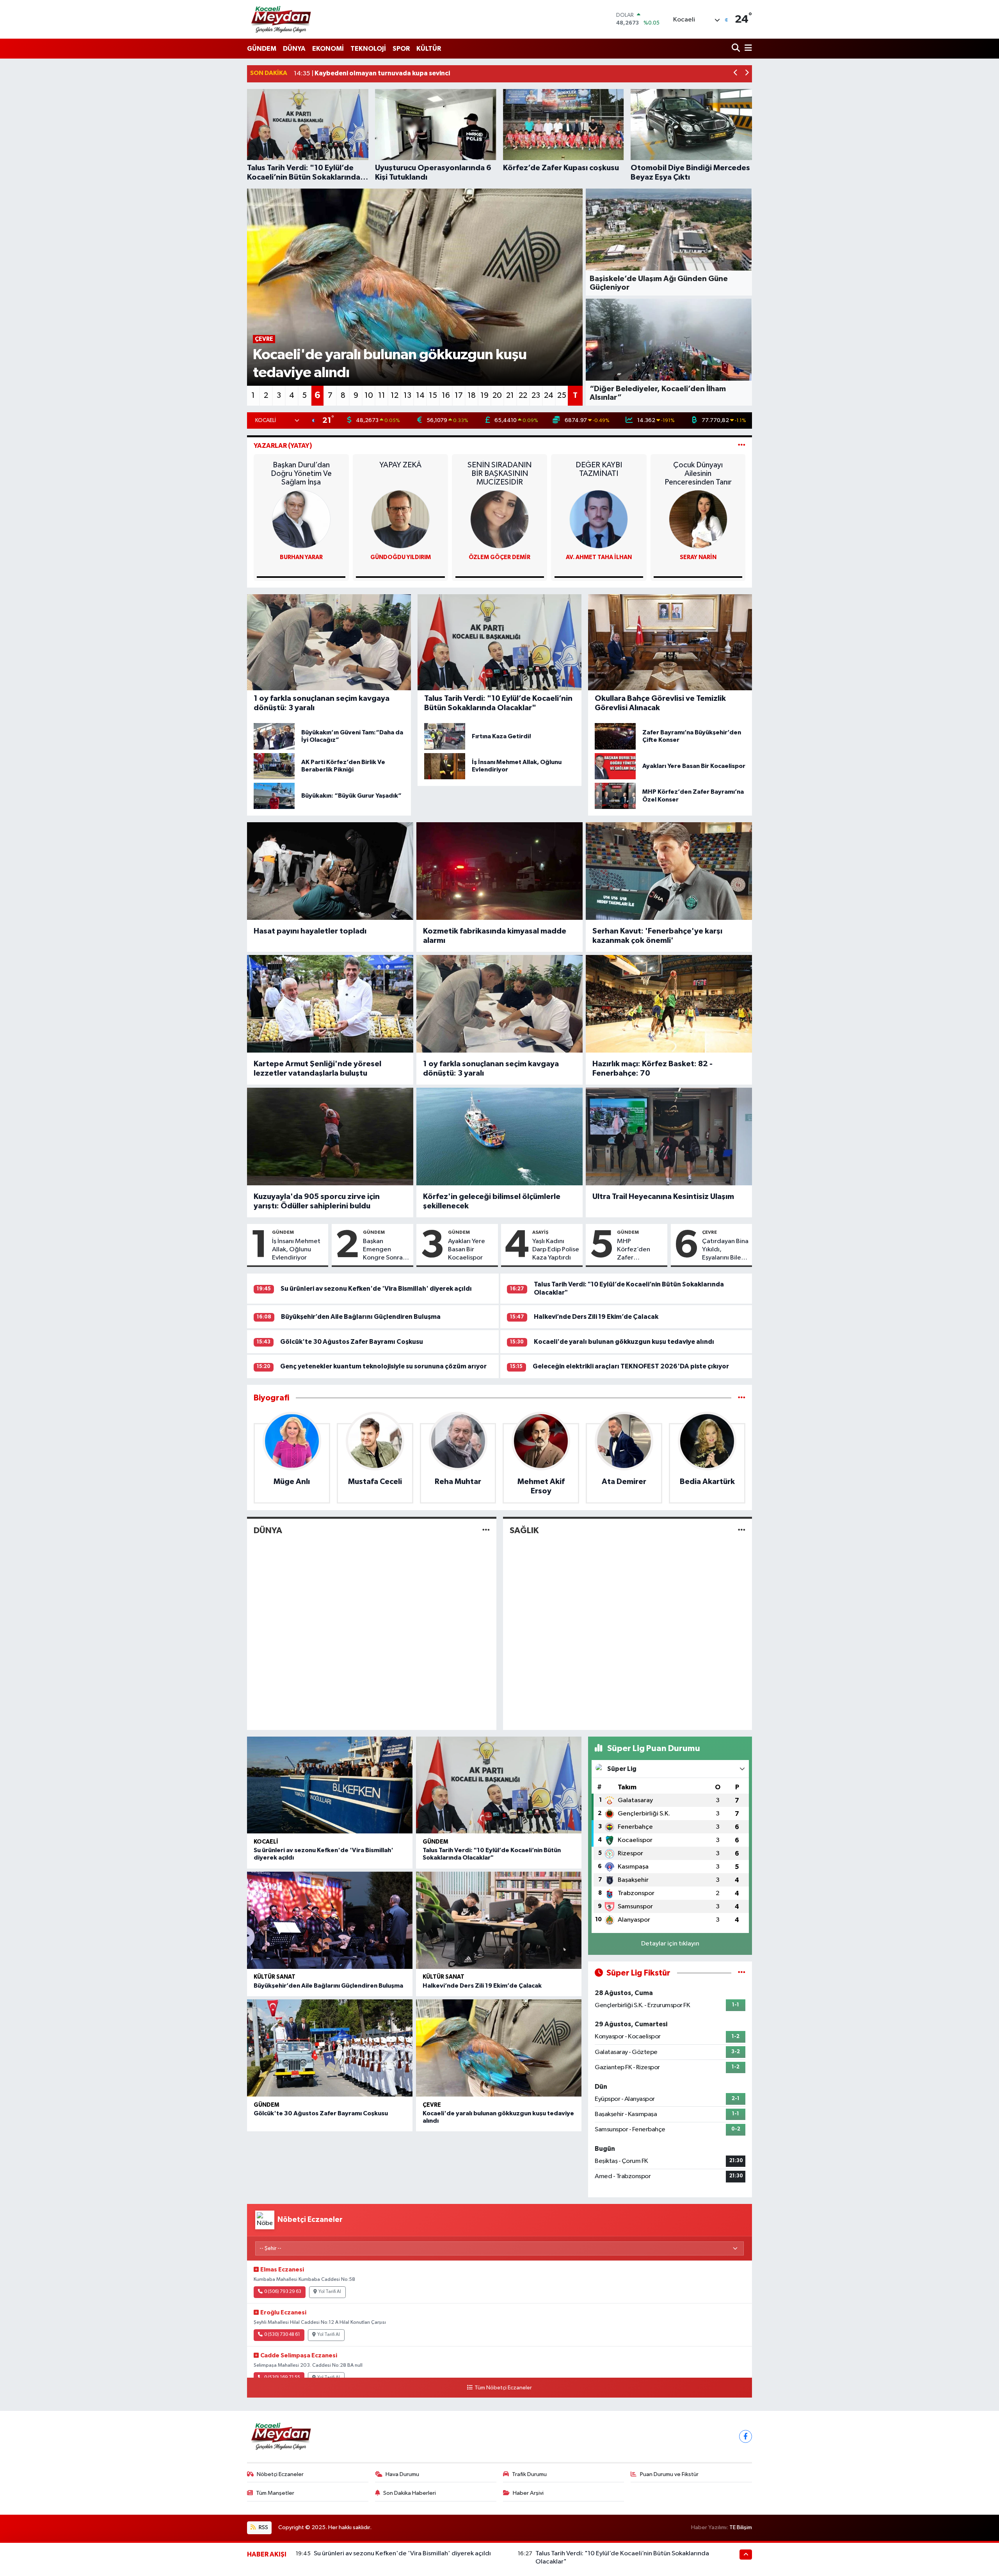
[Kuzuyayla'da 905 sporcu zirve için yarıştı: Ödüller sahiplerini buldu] (330, 1137)
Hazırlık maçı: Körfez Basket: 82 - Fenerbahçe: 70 (652, 1069)
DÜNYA (294, 49)
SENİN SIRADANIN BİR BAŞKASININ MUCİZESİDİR (499, 474)
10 (369, 395)
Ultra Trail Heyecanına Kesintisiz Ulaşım (663, 1197)
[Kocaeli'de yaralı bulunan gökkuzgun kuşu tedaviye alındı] (499, 2048)
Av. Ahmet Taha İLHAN (599, 557)
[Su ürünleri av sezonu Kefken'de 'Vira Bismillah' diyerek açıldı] (330, 1785)
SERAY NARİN (698, 557)
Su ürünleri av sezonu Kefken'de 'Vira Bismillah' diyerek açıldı (376, 1289)
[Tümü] (742, 1398)
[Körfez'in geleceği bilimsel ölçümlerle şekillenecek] (499, 1137)
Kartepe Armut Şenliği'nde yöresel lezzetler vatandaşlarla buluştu (317, 1069)
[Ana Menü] (747, 49)
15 (433, 395)
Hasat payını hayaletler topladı (310, 931)
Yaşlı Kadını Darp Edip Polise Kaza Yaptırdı (556, 1250)
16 (446, 395)
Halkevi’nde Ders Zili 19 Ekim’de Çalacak (596, 1317)
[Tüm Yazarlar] (742, 446)
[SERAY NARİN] (698, 519)
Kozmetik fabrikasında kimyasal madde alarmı (495, 936)
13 (407, 395)
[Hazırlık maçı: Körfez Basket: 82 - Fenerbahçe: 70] (669, 1004)
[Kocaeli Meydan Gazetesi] (282, 19)
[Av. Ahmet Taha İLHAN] (599, 519)
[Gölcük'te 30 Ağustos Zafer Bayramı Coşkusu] (330, 2048)
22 (523, 395)
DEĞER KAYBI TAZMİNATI (599, 469)
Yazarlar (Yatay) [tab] (283, 446)
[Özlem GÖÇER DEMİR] (499, 519)
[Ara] (737, 49)
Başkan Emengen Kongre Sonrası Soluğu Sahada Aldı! (385, 1250)
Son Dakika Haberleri (410, 2493)
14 (420, 395)
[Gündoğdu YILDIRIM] (400, 519)
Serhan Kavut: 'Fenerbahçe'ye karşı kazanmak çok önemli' (657, 936)
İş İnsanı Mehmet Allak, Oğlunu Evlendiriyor (296, 1250)
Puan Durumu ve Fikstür (669, 2474)
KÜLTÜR (429, 49)
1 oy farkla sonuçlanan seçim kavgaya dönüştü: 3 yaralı (491, 1069)
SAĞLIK (524, 1530)
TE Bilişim (741, 2527)
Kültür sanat (275, 1977)
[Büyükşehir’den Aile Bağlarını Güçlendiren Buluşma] (330, 1920)
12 (395, 395)
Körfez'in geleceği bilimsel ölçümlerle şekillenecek (492, 1201)
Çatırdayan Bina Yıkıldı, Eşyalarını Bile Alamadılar (725, 1250)
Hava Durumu (402, 2474)
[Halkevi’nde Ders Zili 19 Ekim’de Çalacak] (499, 1920)
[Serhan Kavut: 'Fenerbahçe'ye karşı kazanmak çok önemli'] (669, 871)
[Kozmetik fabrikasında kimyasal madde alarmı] (499, 871)
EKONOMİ (328, 49)
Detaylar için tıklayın (670, 1944)
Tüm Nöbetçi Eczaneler (503, 2388)
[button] (736, 74)
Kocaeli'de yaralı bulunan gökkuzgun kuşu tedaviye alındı (624, 1342)
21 (510, 395)
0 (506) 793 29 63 (283, 2292)
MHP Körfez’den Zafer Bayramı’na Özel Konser (635, 1250)
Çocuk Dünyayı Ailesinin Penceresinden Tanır (698, 474)
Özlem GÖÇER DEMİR (499, 557)
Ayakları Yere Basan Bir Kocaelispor (467, 1250)
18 (472, 395)
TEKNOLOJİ (368, 49)
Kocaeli (266, 1842)
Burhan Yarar (301, 557)
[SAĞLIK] (742, 1531)
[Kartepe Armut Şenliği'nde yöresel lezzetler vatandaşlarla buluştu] (330, 1004)
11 (382, 395)
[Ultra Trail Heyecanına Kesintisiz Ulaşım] (669, 1137)
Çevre (709, 1232)
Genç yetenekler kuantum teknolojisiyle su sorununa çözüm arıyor (383, 1366)
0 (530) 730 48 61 (282, 2335)
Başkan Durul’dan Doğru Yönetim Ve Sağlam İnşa (301, 474)
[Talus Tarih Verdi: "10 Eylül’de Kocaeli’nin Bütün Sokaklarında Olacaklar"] (499, 1785)
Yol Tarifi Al (330, 2292)
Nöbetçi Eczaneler (280, 2474)
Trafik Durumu (529, 2474)
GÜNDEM (262, 49)
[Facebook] (746, 2436)
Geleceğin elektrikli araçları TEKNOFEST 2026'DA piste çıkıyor (631, 1366)
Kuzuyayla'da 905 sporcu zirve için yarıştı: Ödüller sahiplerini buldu (317, 1201)
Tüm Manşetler (275, 2493)
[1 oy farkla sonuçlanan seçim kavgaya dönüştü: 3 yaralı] (499, 1004)
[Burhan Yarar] (301, 519)
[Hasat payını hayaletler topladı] (330, 871)
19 (484, 395)
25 (562, 395)
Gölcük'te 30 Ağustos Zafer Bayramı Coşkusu (352, 1342)
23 (536, 395)
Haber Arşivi (528, 2493)
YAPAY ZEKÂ (400, 465)
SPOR (401, 49)
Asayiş (540, 1232)
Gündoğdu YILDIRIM (401, 557)
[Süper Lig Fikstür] (742, 1973)
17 (459, 395)
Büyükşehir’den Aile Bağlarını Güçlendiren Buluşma (361, 1317)
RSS (263, 2527)
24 (549, 395)
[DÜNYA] (486, 1531)
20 (497, 395)
